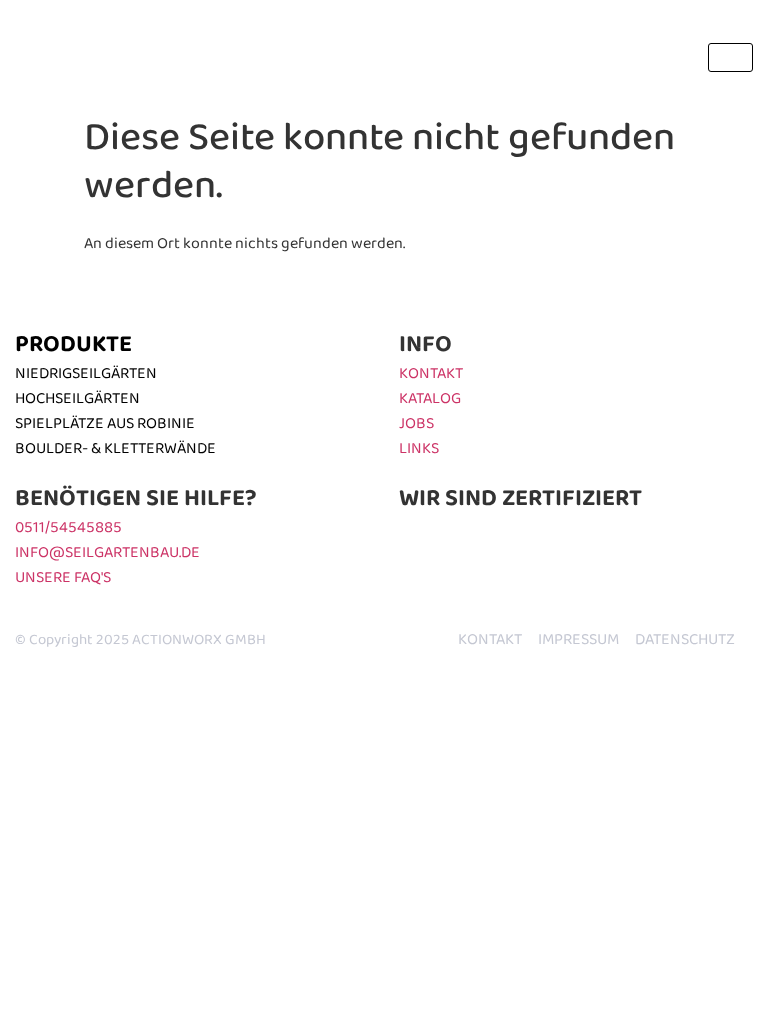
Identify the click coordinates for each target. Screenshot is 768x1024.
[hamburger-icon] (730, 57)
